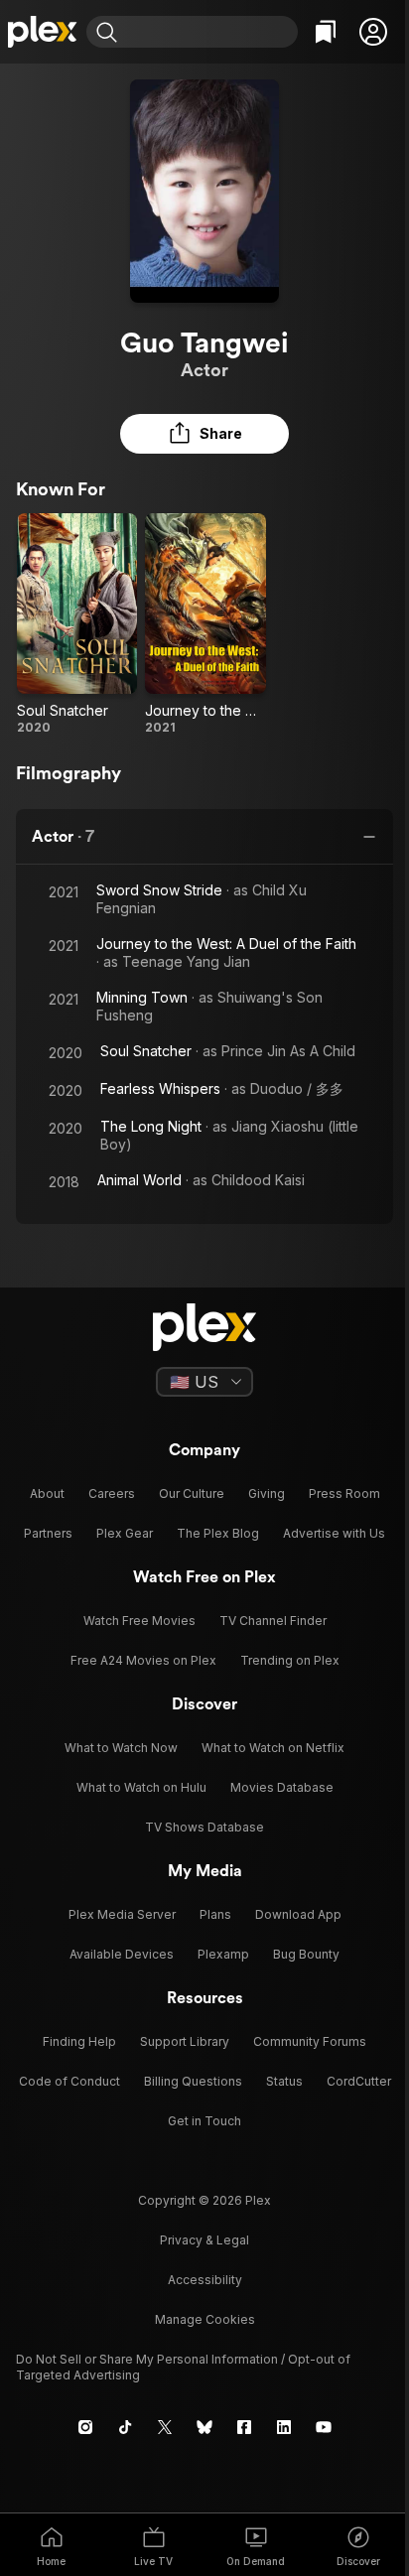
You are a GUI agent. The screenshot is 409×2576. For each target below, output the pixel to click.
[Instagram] (85, 2427)
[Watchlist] (326, 32)
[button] (373, 32)
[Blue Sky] (204, 2427)
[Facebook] (244, 2427)
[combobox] (210, 32)
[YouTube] (324, 2427)
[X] (165, 2427)
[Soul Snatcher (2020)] (77, 624)
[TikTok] (125, 2427)
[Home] (43, 32)
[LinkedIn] (284, 2427)
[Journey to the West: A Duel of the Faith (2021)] (205, 624)
